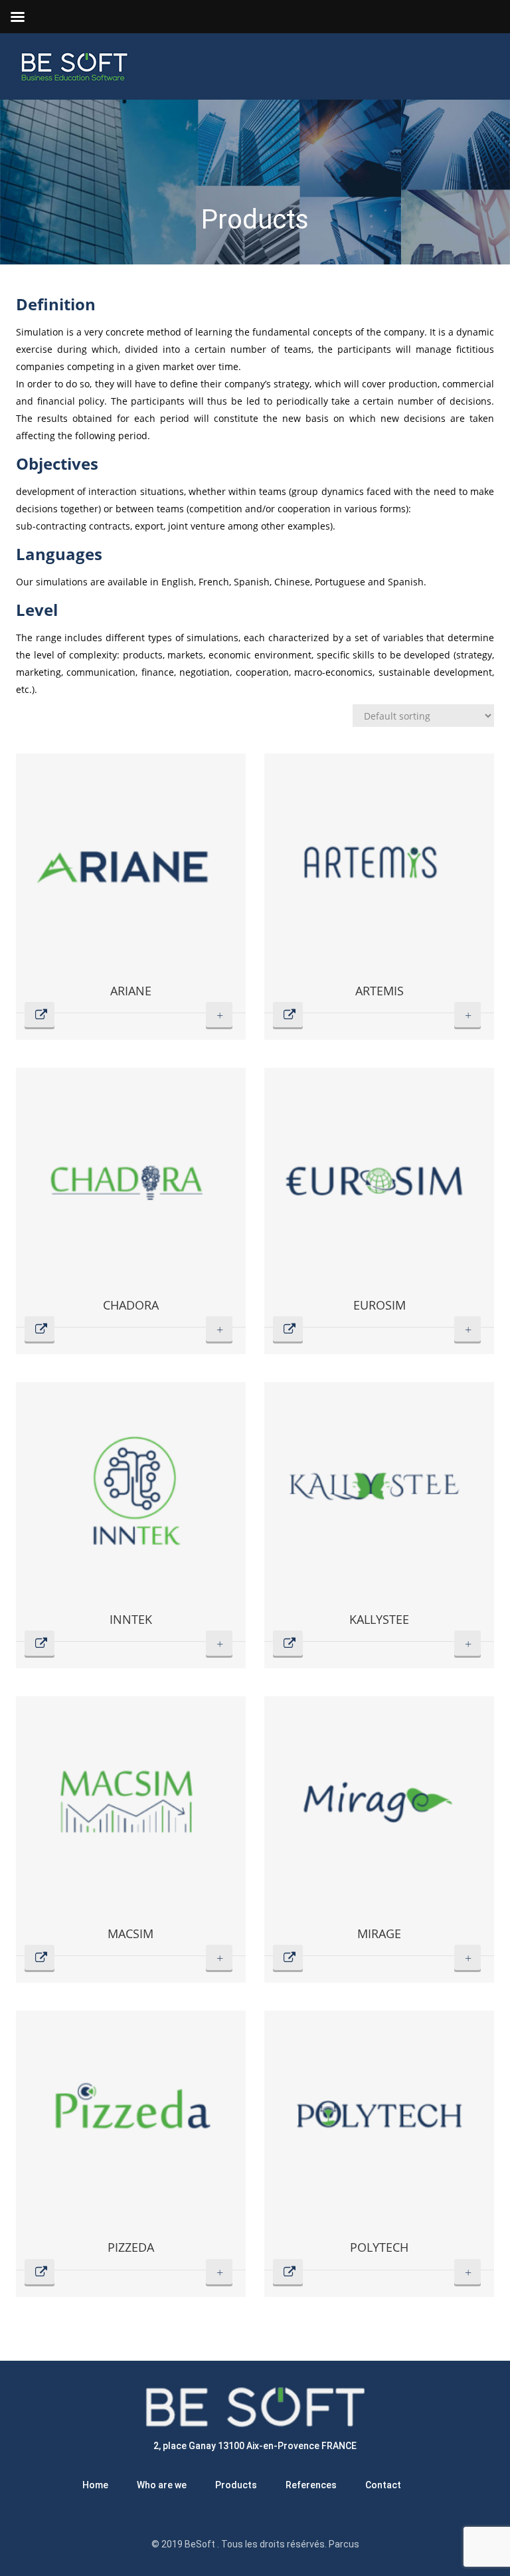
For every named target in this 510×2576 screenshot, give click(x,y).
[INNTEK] (131, 1497)
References (311, 2485)
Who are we (162, 2485)
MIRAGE (379, 1933)
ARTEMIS (380, 991)
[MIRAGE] (379, 1811)
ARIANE (131, 991)
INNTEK (131, 1619)
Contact (383, 2485)
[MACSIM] (131, 1811)
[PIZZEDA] (131, 2126)
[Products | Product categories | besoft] (72, 66)
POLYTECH (379, 2247)
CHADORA (131, 1305)
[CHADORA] (131, 1183)
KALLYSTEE (379, 1619)
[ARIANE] (131, 868)
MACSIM (130, 1933)
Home (95, 2485)
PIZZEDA (131, 2247)
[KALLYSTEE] (379, 1497)
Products (236, 2485)
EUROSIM (380, 1305)
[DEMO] (131, 1002)
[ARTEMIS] (379, 868)
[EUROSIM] (379, 1183)
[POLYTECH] (379, 2126)
